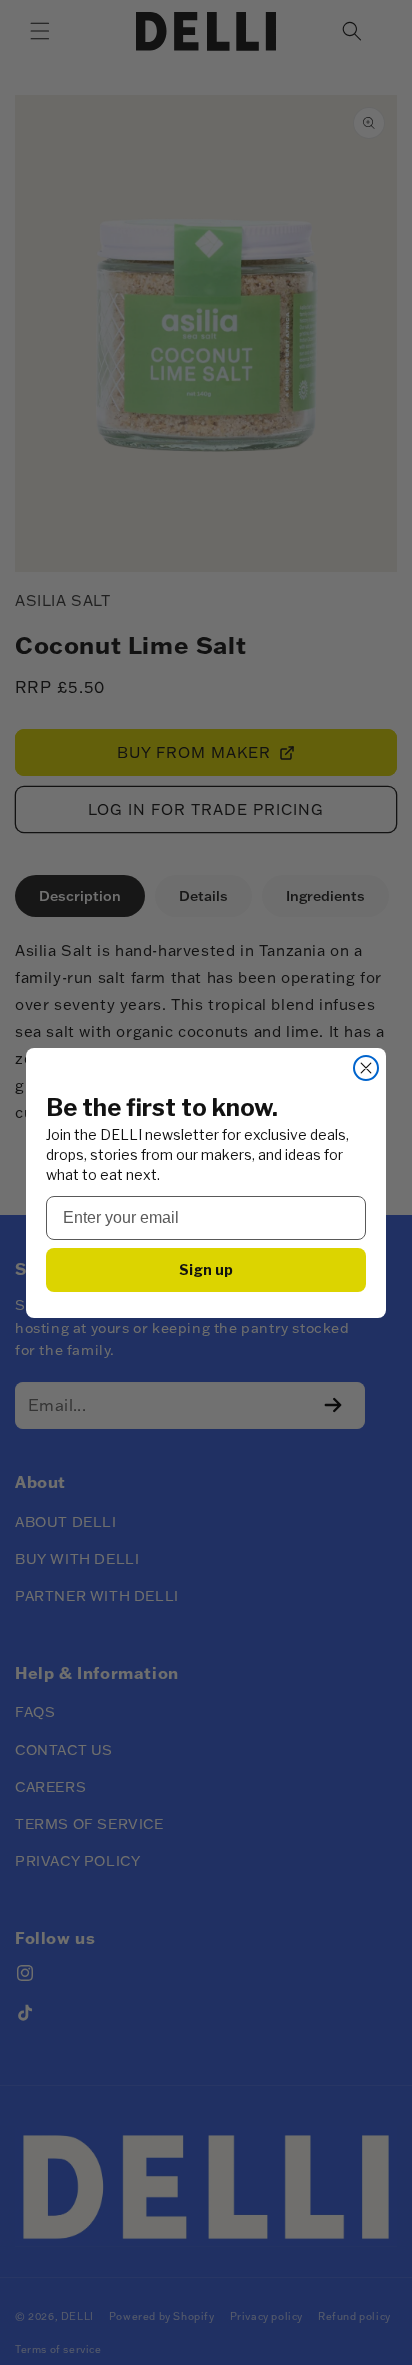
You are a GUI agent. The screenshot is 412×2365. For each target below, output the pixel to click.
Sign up (206, 1269)
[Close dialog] (366, 1068)
